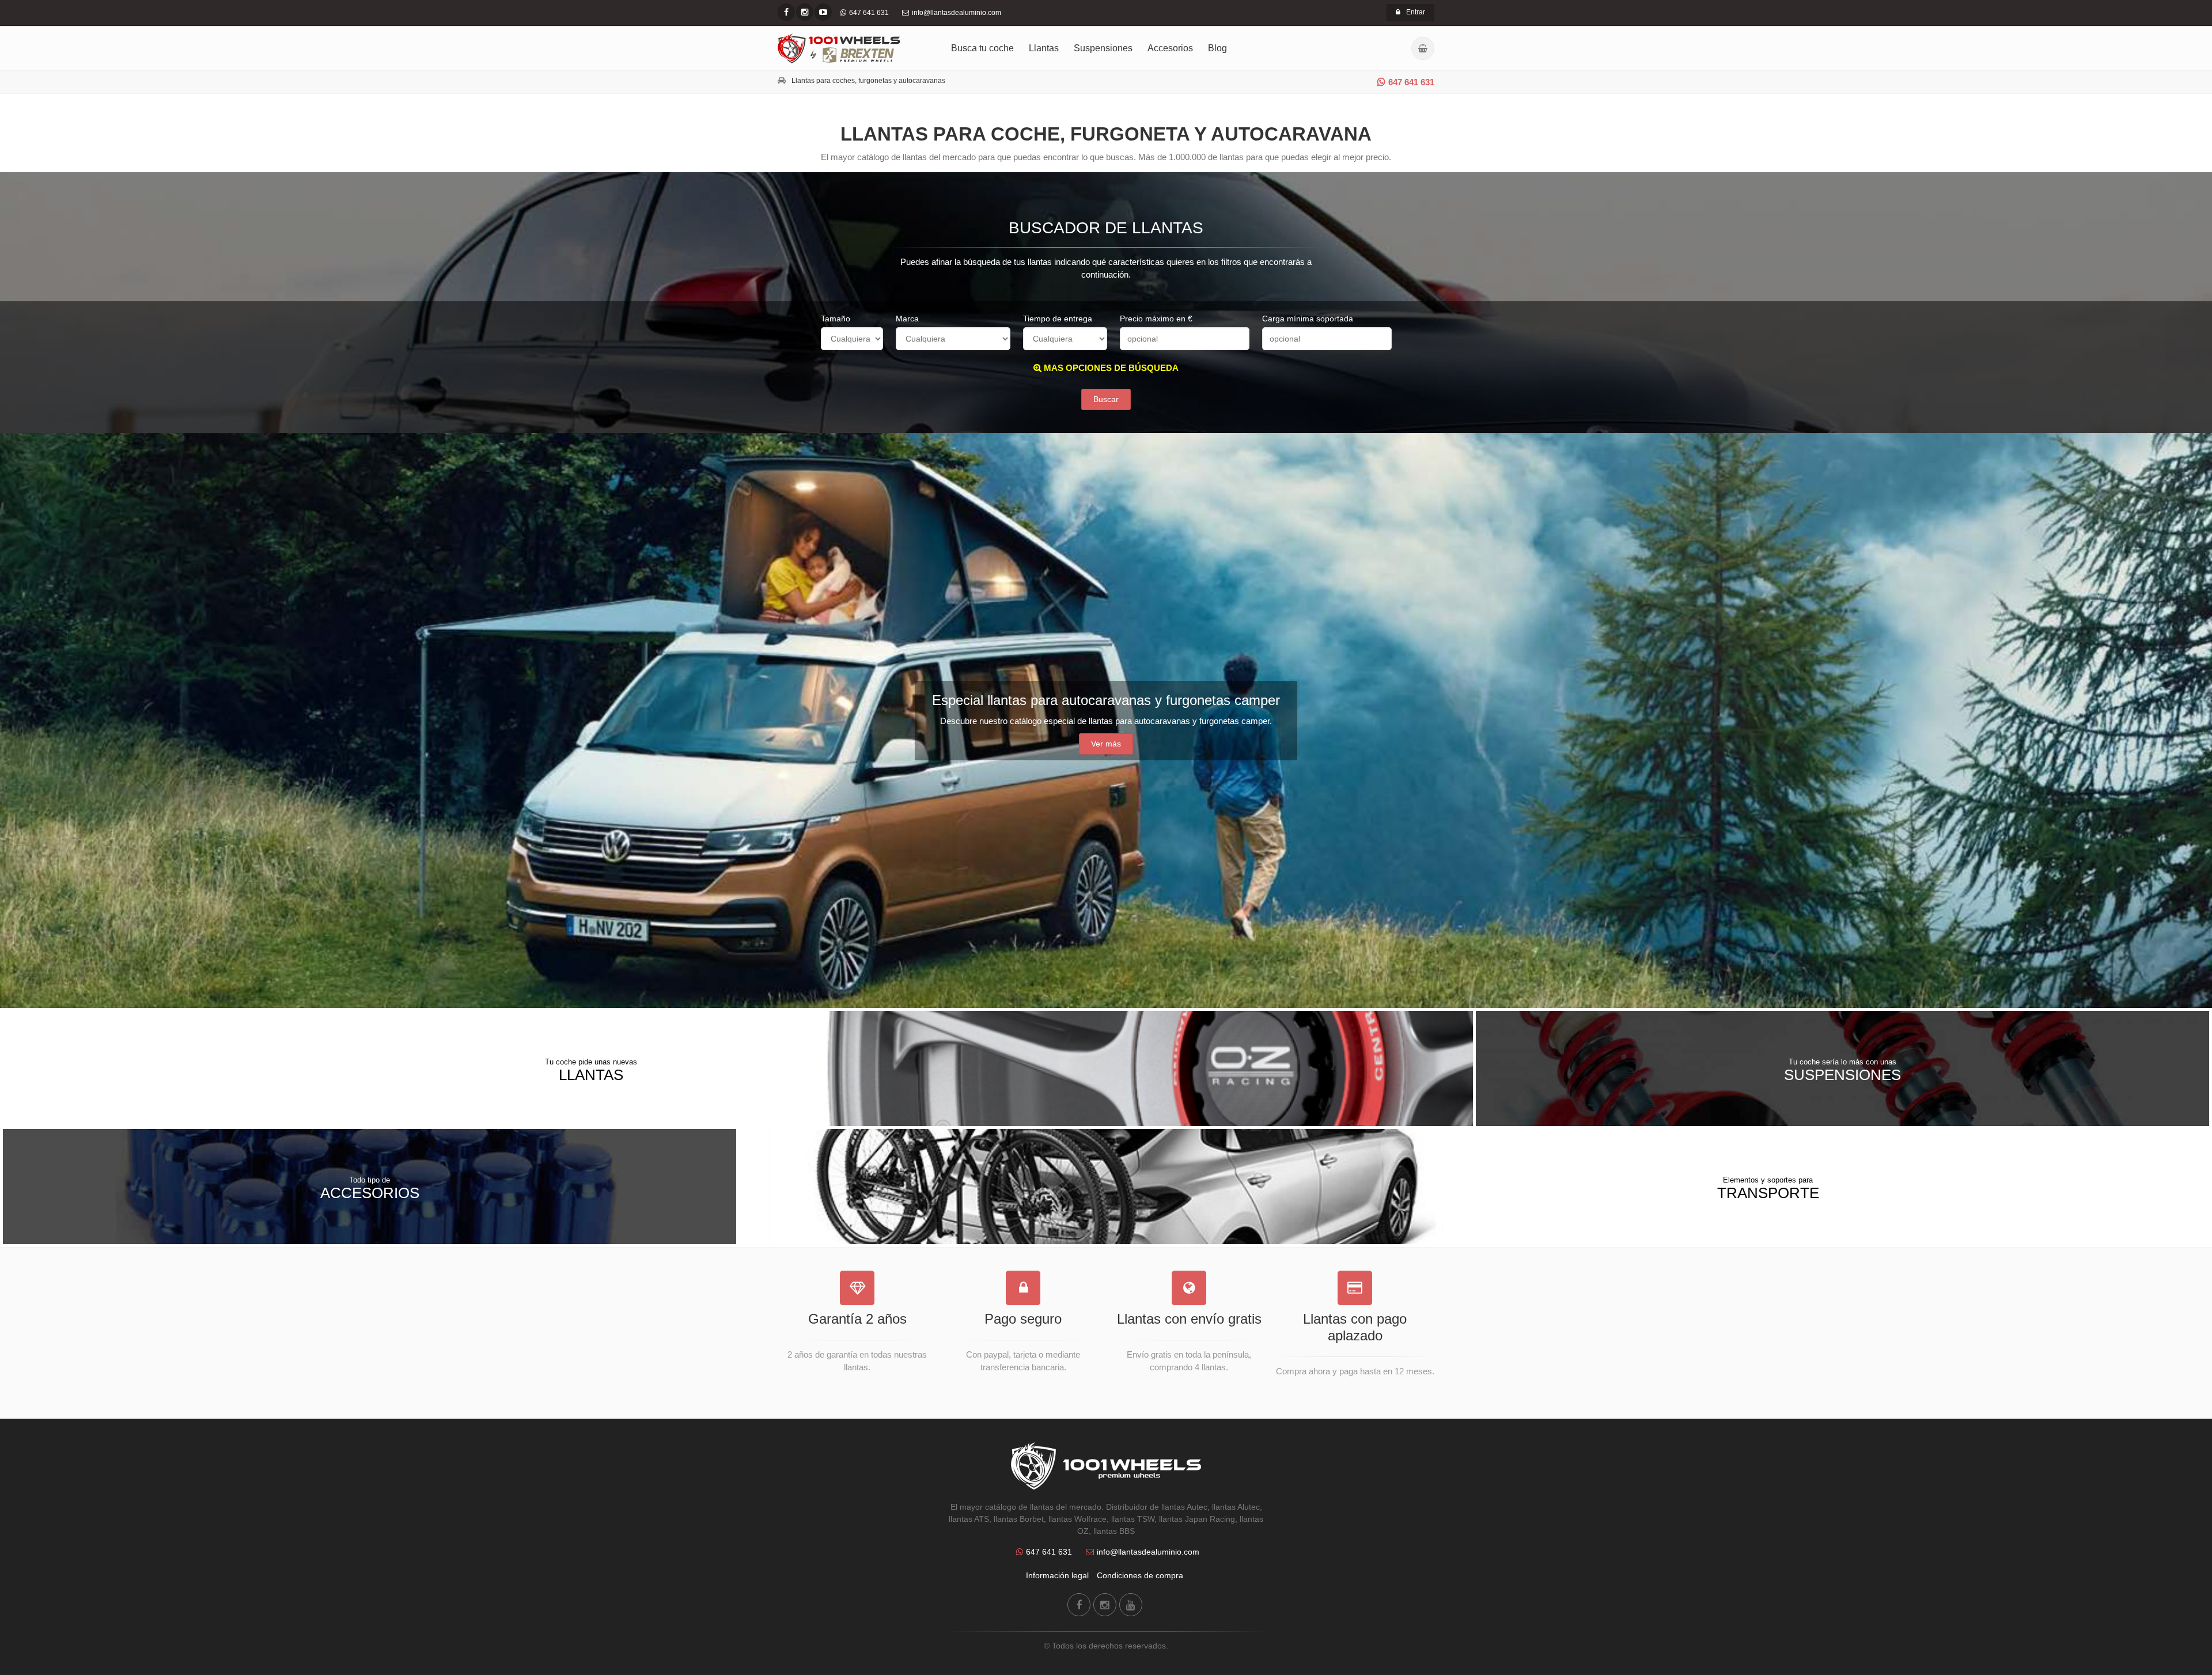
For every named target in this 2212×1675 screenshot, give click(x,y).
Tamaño (836, 319)
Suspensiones (1103, 48)
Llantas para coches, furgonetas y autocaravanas (868, 81)
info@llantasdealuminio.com (1148, 1552)
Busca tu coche (982, 48)
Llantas (1044, 48)
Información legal (1057, 1575)
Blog (1217, 48)
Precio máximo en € (1156, 319)
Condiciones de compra (1140, 1575)
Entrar (1416, 12)
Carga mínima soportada (1308, 319)
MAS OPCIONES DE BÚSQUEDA (1110, 368)
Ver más (1106, 744)
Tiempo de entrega (1058, 319)
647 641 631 (1411, 82)
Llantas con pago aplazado (1355, 1327)
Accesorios (1170, 48)
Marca (907, 319)
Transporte (1768, 1189)
